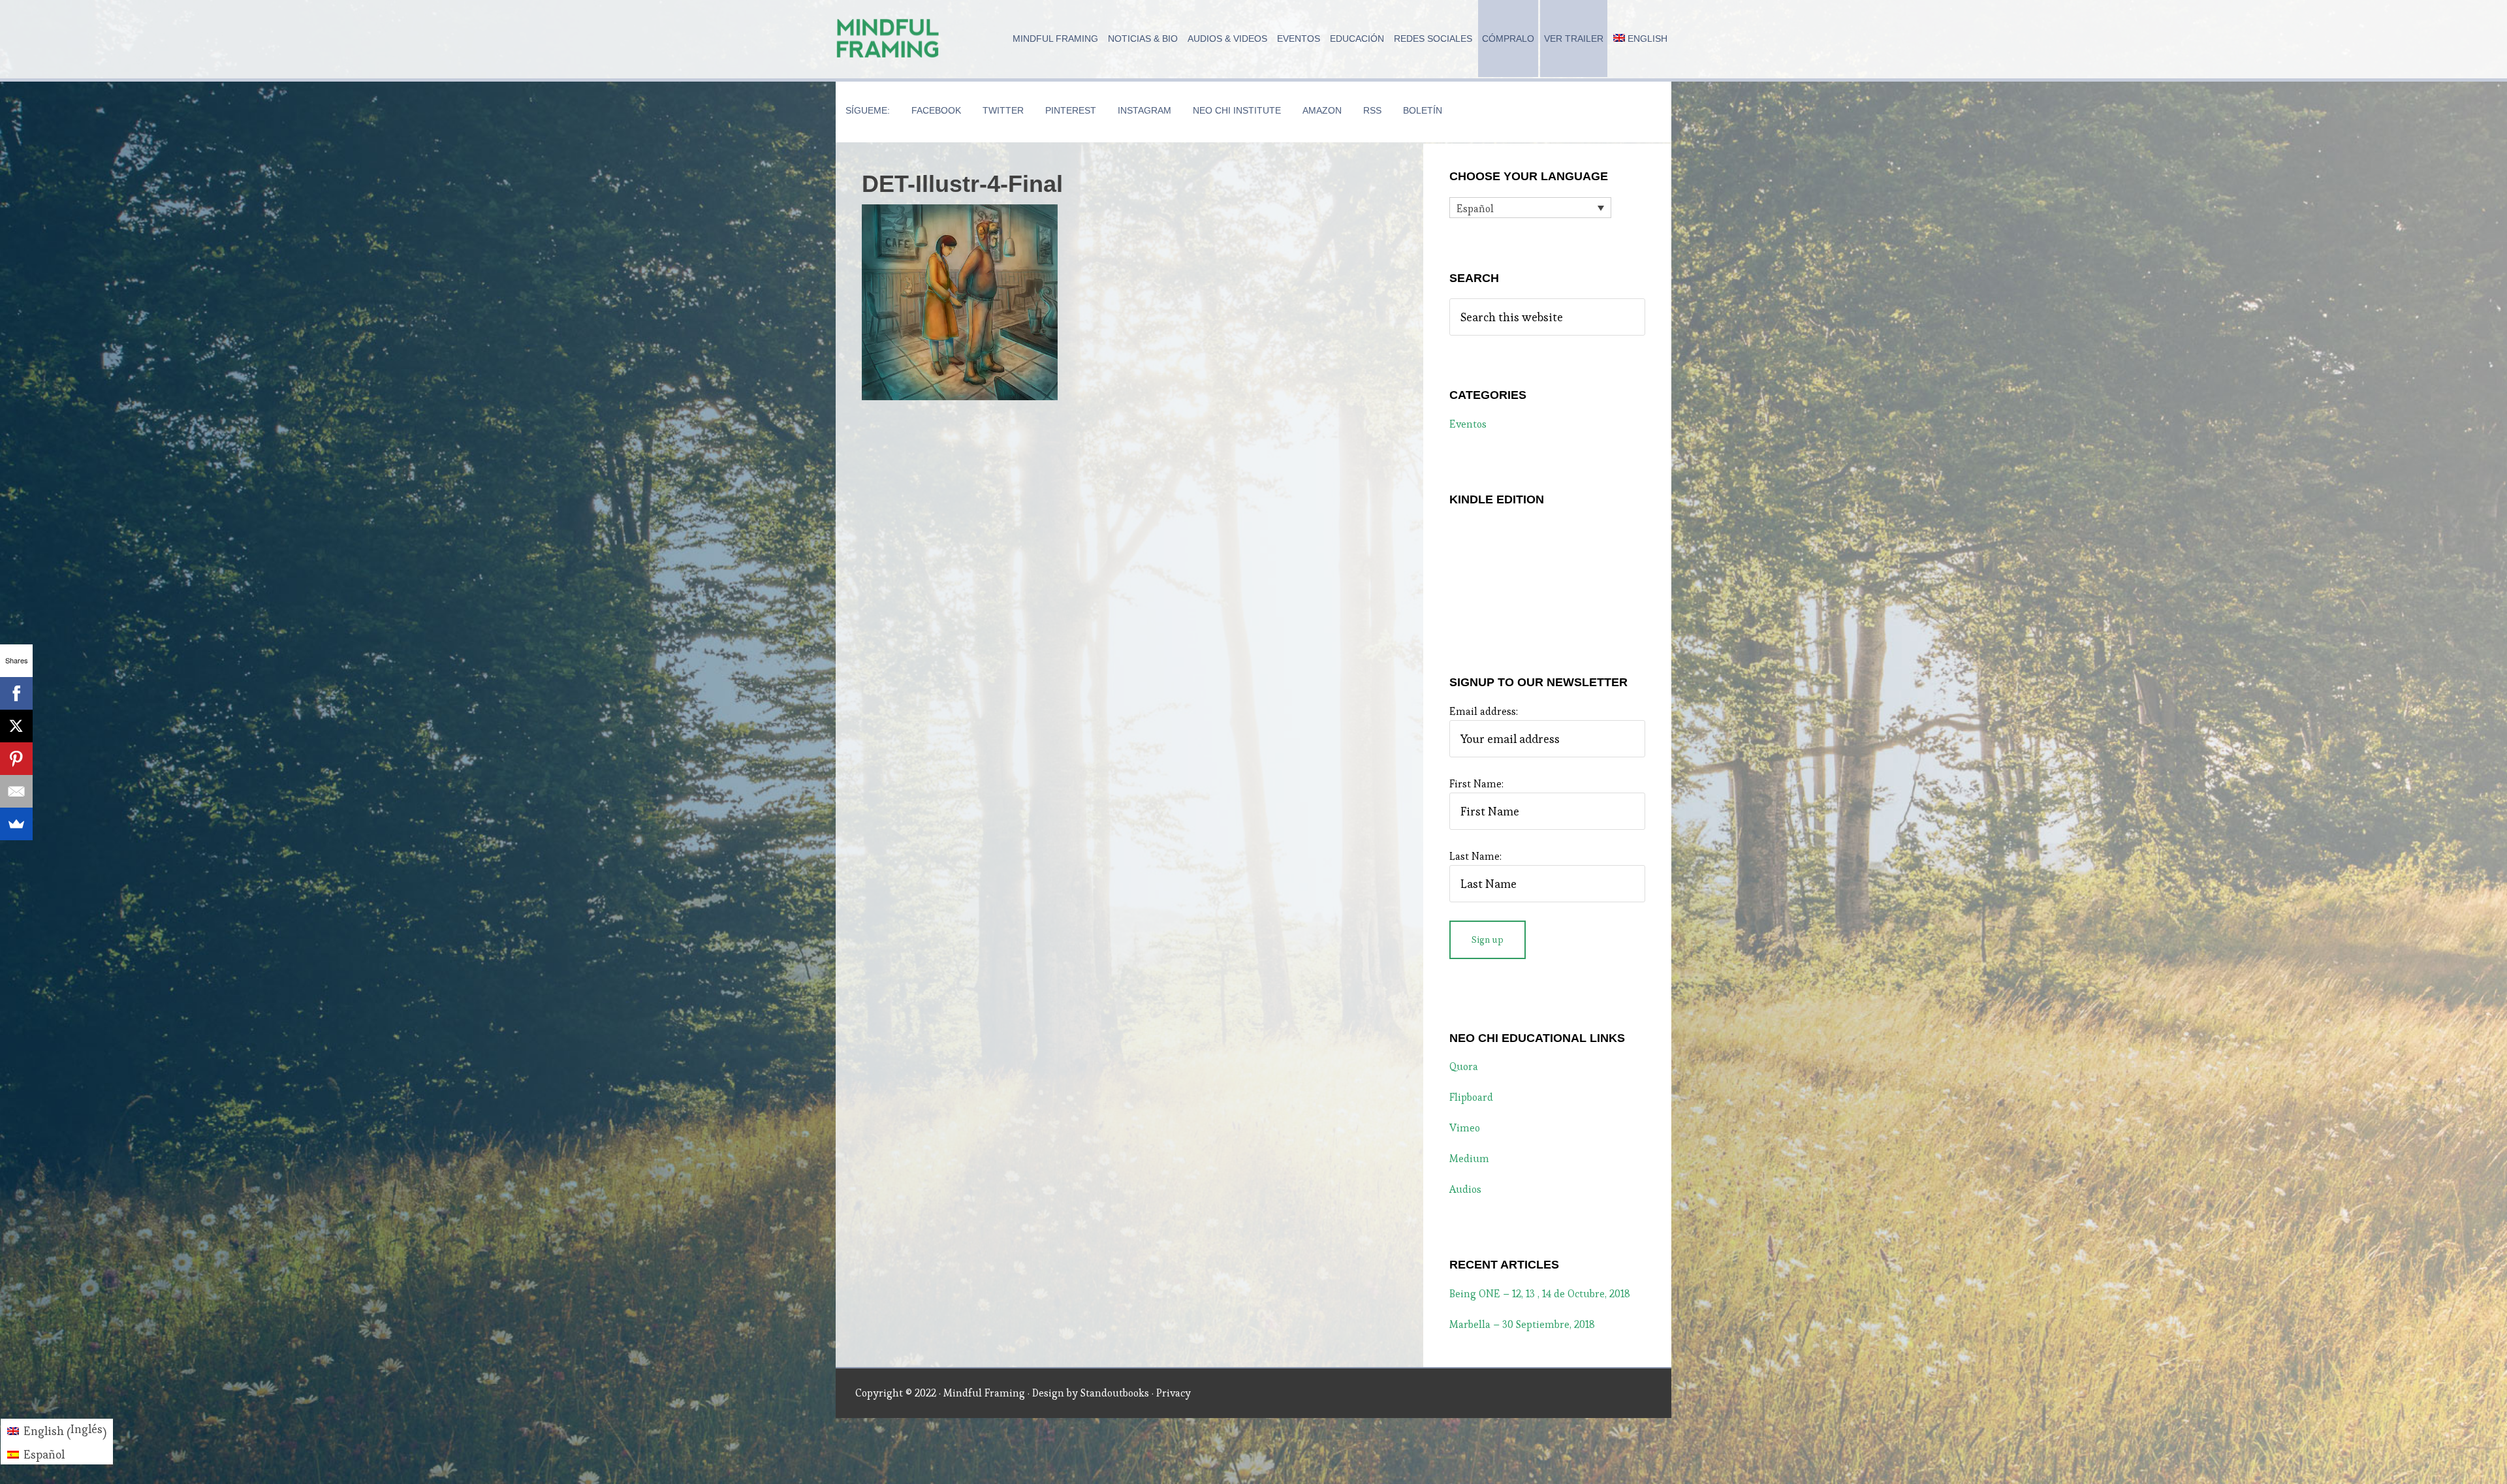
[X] (16, 726)
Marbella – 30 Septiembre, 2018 (1522, 1324)
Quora (1464, 1066)
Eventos (1468, 424)
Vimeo (1465, 1128)
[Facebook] (16, 693)
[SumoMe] (16, 824)
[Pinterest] (16, 759)
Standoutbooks (1115, 1393)
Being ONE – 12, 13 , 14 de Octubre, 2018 (1540, 1294)
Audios (1465, 1189)
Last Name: (1475, 856)
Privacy (1174, 1393)
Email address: (1484, 711)
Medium (1469, 1159)
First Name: (1476, 784)
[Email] (16, 791)
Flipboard (1471, 1097)
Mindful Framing (888, 39)
